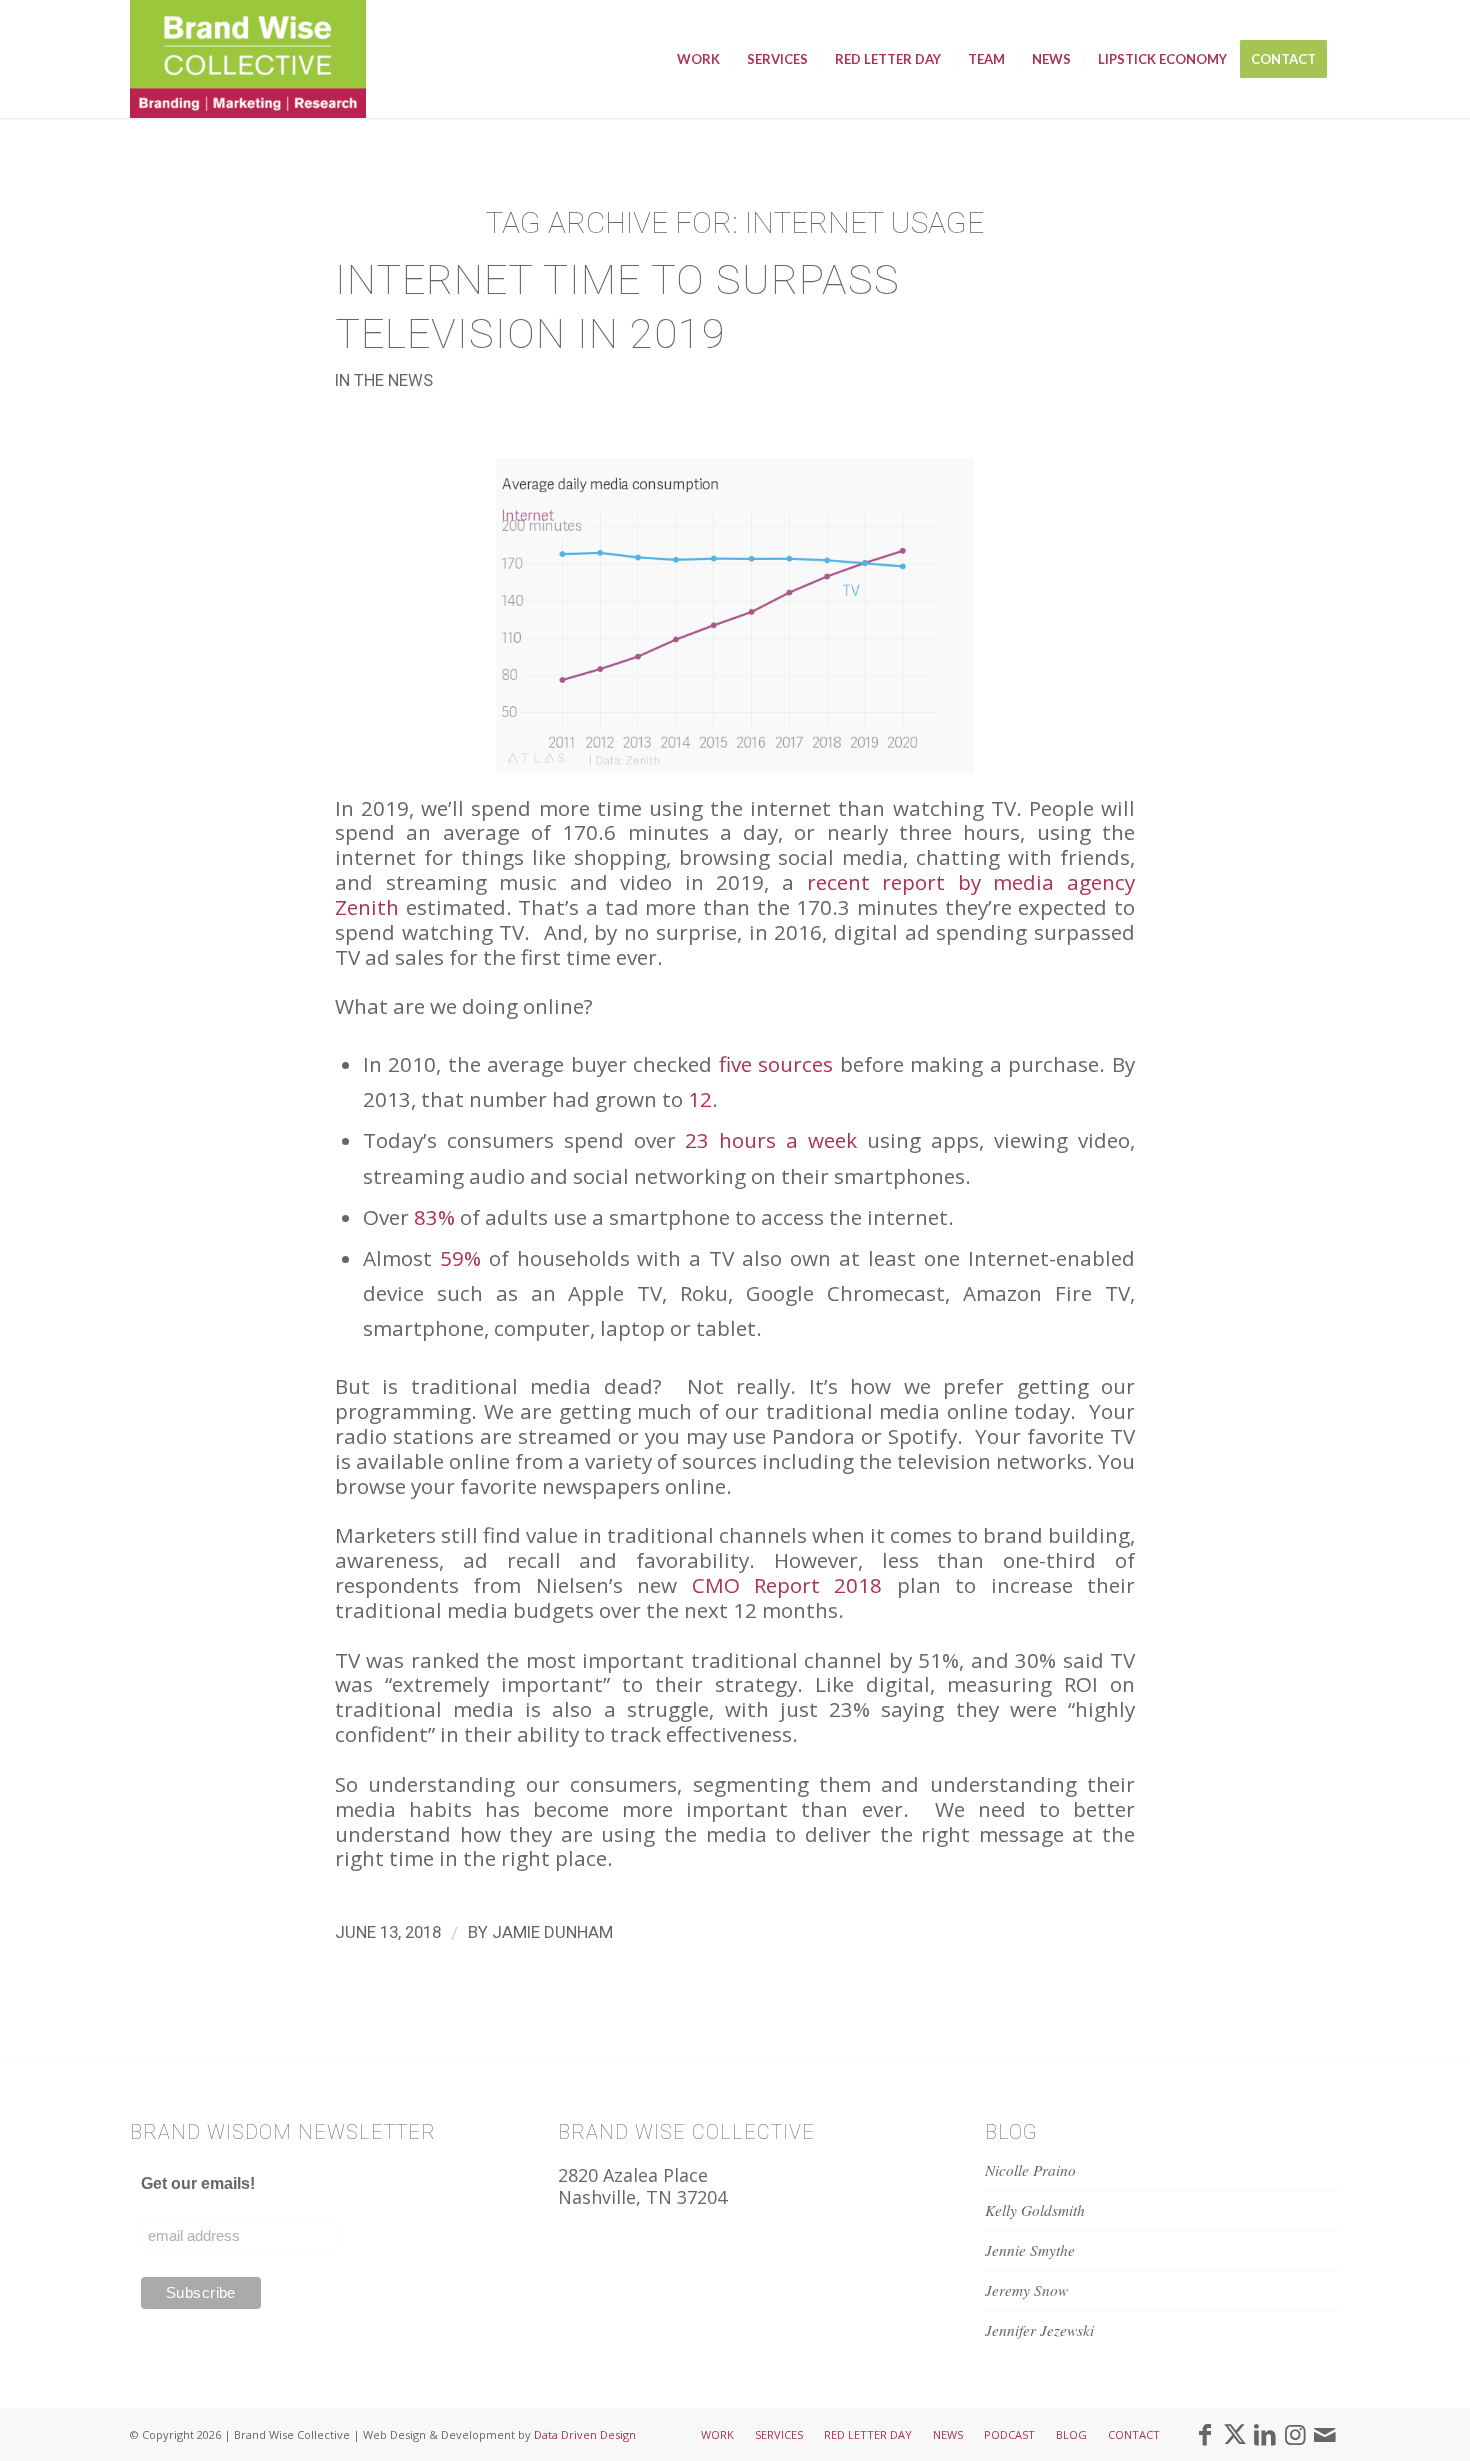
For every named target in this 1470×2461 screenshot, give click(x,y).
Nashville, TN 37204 (642, 2197)
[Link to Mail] (1325, 2434)
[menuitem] (698, 59)
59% (460, 1258)
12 (700, 1099)
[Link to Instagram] (1295, 2434)
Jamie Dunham (552, 1932)
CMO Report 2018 (787, 1585)
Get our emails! (198, 2183)
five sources (776, 1064)
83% (434, 1217)
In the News (384, 380)
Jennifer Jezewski (1039, 2330)
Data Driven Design (585, 2434)
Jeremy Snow (1026, 2290)
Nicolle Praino (1030, 2170)
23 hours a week (771, 1140)
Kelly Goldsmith (1035, 2210)
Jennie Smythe (1030, 2250)
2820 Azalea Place (633, 2175)
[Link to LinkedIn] (1265, 2434)
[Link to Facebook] (1205, 2434)
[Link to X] (1235, 2434)
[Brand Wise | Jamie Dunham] (248, 59)
